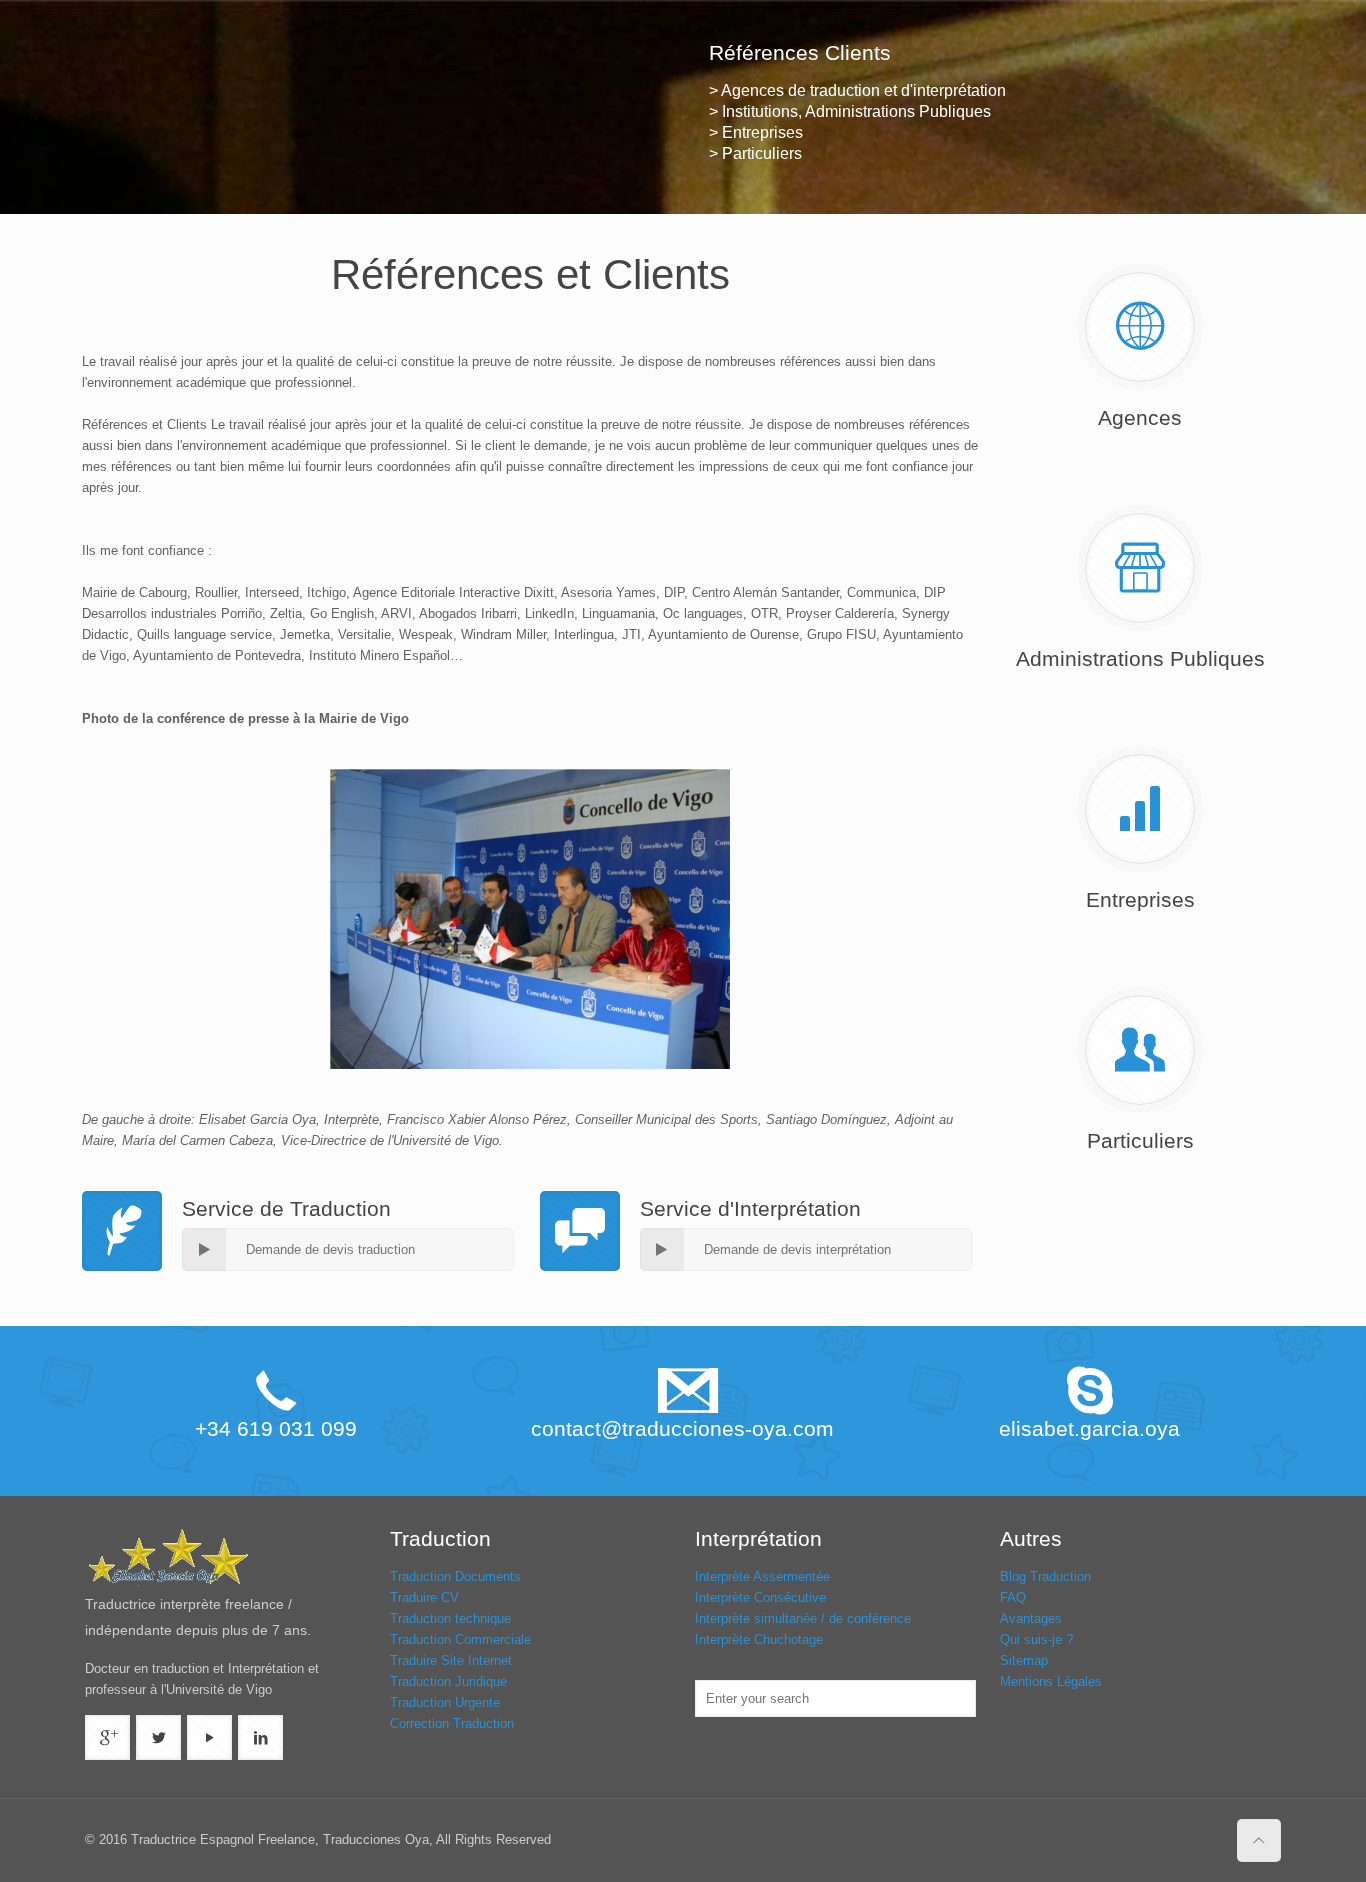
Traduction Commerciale (460, 1639)
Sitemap (1024, 1660)
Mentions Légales (1051, 1681)
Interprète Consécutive (760, 1597)
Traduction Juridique (448, 1681)
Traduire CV (424, 1597)
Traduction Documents (455, 1576)
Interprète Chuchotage (759, 1639)
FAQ (1013, 1597)
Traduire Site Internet (451, 1660)
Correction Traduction (452, 1723)
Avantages (1031, 1618)
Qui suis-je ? (1036, 1639)
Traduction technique (450, 1618)
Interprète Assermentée (762, 1576)
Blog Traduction (1045, 1576)
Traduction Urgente (445, 1702)
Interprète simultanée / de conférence (803, 1618)
